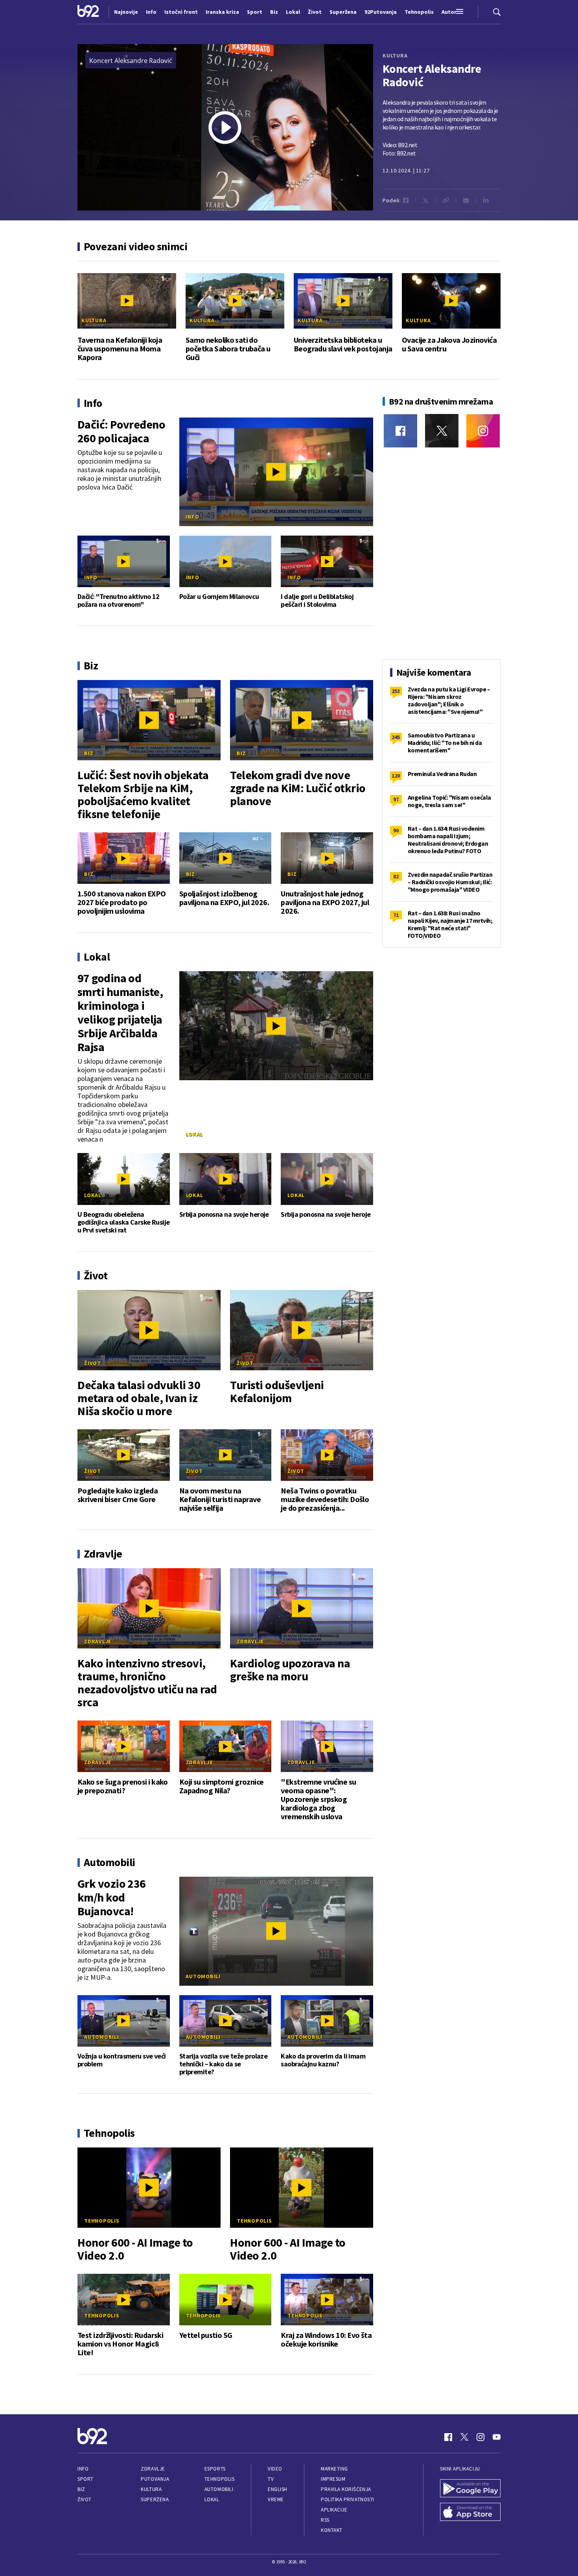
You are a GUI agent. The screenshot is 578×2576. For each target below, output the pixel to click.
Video (275, 2469)
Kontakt (332, 2530)
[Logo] (88, 12)
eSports (215, 2469)
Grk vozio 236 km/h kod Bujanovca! (112, 1897)
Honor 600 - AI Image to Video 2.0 (135, 2249)
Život (93, 1363)
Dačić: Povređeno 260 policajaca (121, 431)
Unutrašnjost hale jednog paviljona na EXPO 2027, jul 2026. (325, 902)
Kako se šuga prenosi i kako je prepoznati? (123, 1786)
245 (396, 737)
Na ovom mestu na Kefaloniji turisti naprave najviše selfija (220, 1499)
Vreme (276, 2499)
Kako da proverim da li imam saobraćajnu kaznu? (323, 2060)
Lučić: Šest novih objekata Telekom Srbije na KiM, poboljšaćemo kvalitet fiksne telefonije (143, 795)
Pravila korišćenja (346, 2489)
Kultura (395, 55)
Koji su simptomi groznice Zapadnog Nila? (222, 1786)
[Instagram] (483, 431)
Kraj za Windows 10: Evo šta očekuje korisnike (326, 2339)
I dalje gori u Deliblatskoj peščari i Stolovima (317, 601)
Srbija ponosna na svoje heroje (224, 1214)
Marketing (334, 2469)
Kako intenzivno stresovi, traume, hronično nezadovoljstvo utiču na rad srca (147, 1683)
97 (396, 799)
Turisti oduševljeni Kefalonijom (277, 1391)
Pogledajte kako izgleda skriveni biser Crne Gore (118, 1495)
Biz (89, 753)
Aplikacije (334, 2510)
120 (396, 776)
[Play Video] (225, 128)
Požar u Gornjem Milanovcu (219, 597)
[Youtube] (497, 2437)
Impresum (333, 2479)
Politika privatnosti (348, 2499)
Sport (86, 2479)
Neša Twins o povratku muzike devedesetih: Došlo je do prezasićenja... (325, 1499)
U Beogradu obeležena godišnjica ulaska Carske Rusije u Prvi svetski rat (124, 1222)
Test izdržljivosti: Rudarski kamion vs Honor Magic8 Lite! (120, 2344)
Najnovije (126, 12)
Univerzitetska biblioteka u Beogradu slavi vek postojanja (343, 344)
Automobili (203, 1976)
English (278, 2489)
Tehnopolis (102, 2221)
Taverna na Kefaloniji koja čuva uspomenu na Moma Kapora (120, 349)
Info (192, 517)
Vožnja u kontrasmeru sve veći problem (122, 2060)
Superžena (155, 2499)
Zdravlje (98, 1641)
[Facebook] (400, 431)
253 (396, 691)
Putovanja (155, 2479)
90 (396, 830)
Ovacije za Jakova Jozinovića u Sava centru (449, 344)
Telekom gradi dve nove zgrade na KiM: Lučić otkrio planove (298, 788)
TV (271, 2479)
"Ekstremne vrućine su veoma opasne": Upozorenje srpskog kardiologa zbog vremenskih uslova (318, 1799)
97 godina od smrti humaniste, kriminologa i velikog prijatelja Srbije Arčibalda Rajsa (120, 1013)
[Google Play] (470, 2489)
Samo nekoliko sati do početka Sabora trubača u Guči (228, 349)
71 (396, 915)
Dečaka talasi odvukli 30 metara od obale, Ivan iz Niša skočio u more (139, 1398)
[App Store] (470, 2513)
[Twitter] (442, 431)
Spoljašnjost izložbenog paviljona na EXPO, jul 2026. (224, 898)
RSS (325, 2520)
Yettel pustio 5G (206, 2335)
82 (396, 876)
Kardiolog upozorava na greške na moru (290, 1670)
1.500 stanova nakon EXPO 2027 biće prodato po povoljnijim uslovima (122, 902)
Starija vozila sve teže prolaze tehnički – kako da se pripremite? (224, 2064)
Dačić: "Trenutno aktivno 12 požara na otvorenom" (119, 601)
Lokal (194, 1134)
